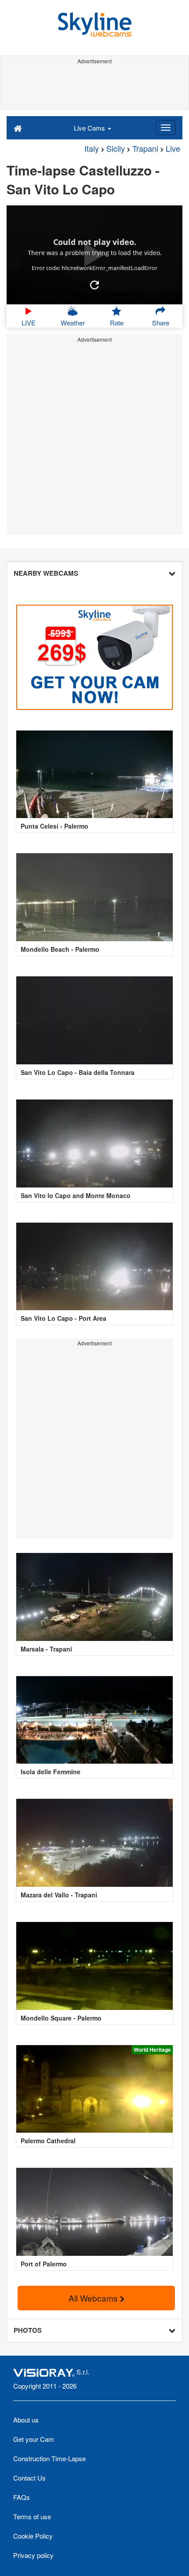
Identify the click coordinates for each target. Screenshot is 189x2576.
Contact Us (29, 2478)
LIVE (29, 323)
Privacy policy (33, 2555)
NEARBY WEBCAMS (46, 573)
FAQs (22, 2497)
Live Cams (90, 128)
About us (26, 2420)
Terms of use (32, 2516)
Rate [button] (117, 323)
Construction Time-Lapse (49, 2458)
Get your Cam (34, 2439)
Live (173, 148)
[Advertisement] (94, 87)
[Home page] (18, 128)
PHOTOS (28, 2330)
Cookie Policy (33, 2536)
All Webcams (94, 2298)
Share (161, 323)
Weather (73, 323)
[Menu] (166, 128)
